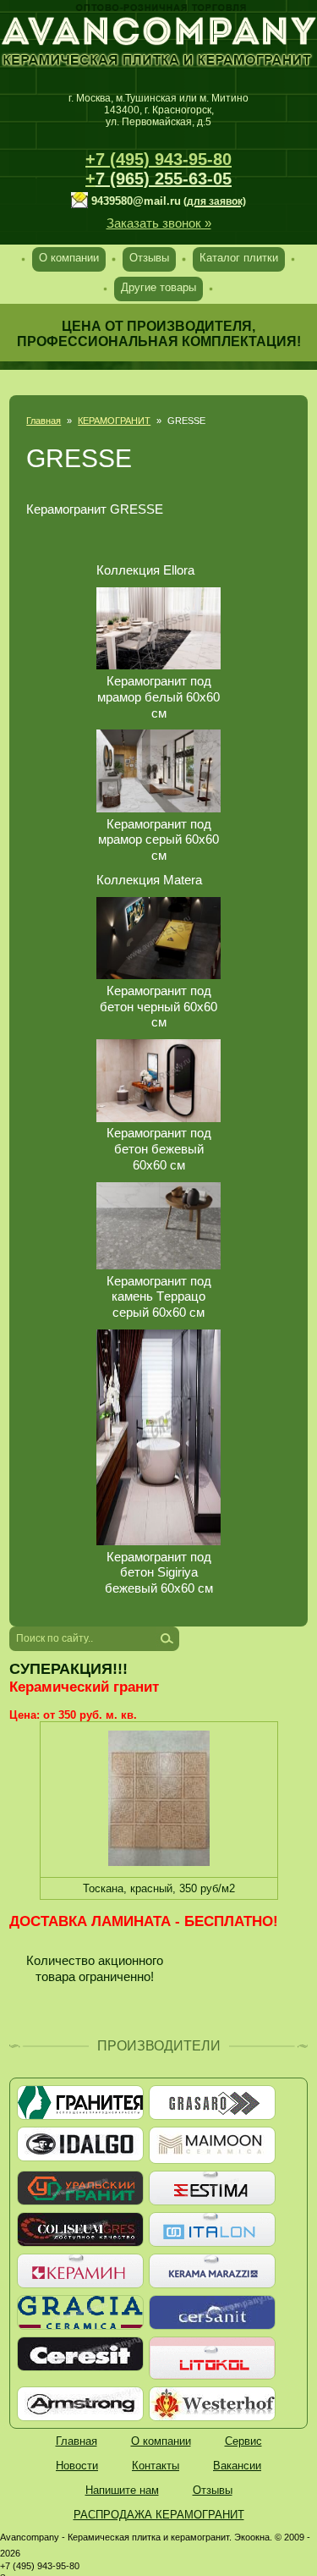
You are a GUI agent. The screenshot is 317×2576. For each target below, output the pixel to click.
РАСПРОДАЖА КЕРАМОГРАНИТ (159, 2515)
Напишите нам (122, 2490)
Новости (77, 2466)
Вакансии (237, 2466)
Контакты (156, 2466)
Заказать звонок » (159, 223)
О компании (69, 258)
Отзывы (149, 258)
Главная (44, 421)
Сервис (243, 2441)
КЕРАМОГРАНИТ (114, 421)
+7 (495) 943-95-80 (158, 159)
